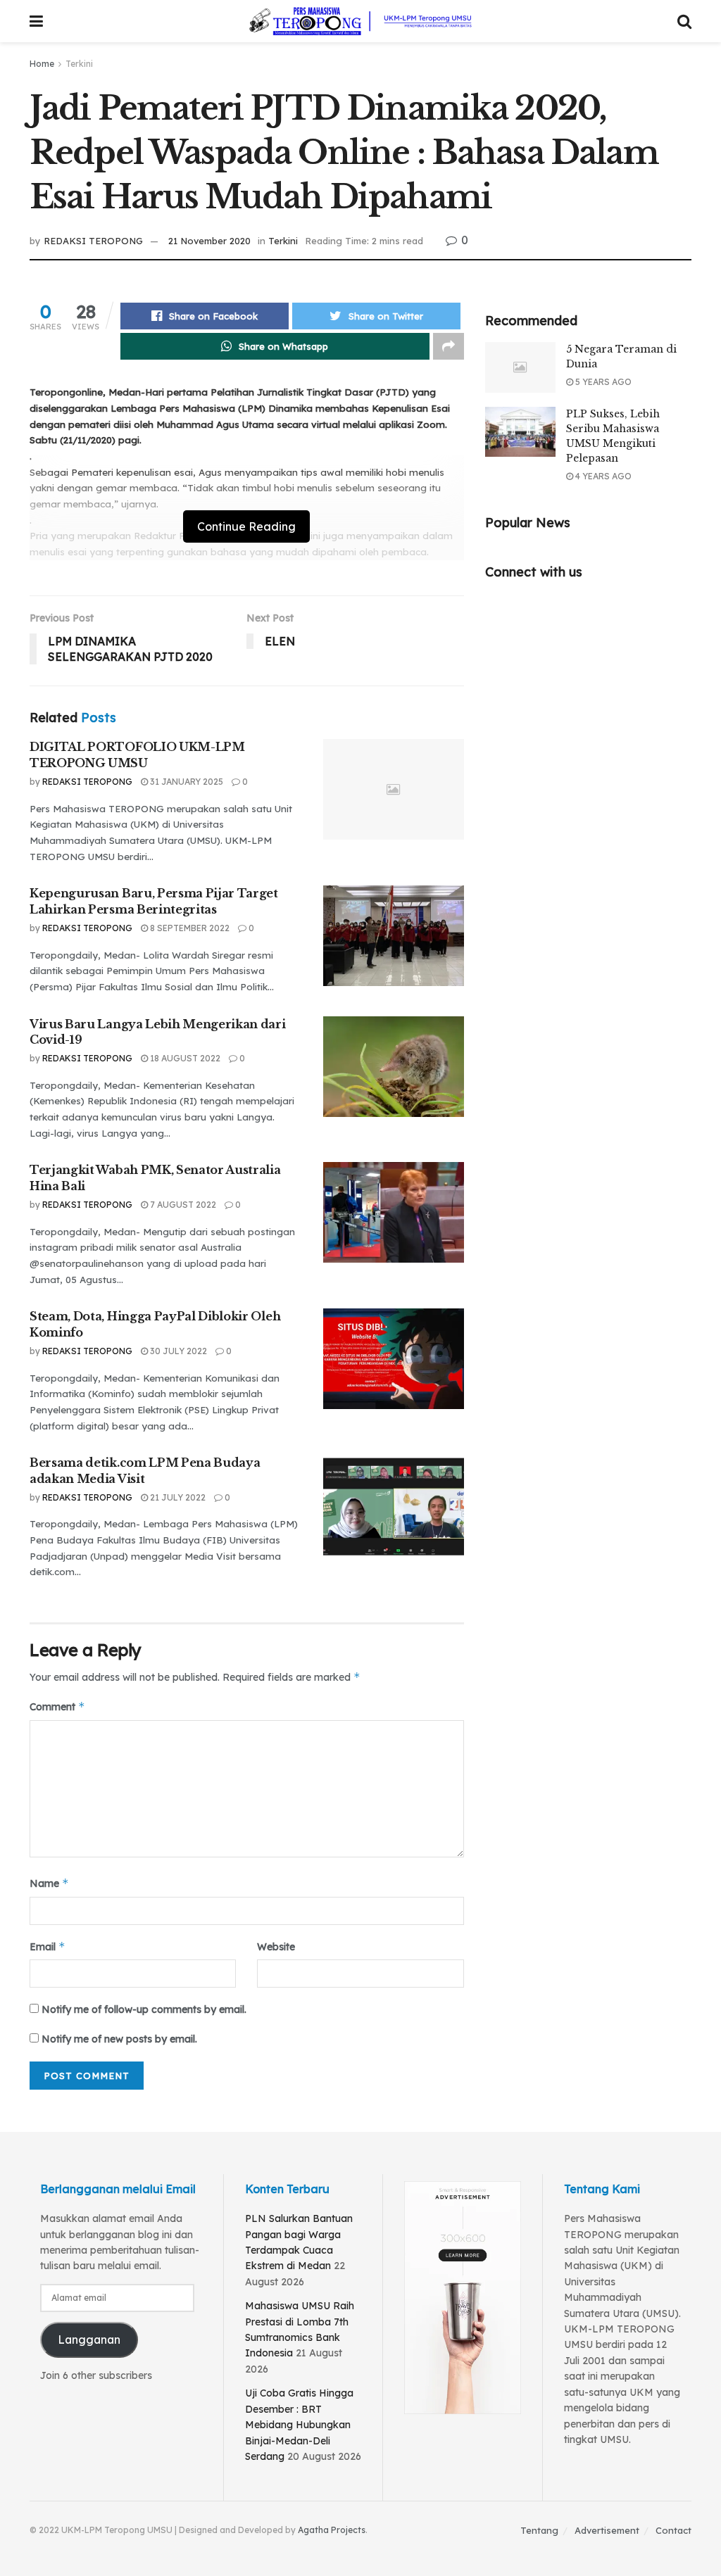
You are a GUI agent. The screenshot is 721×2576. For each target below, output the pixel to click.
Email (48, 1946)
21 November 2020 (209, 241)
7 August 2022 (182, 1205)
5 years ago (602, 382)
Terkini (79, 64)
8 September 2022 (189, 928)
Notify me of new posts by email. (119, 2039)
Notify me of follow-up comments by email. (144, 2009)
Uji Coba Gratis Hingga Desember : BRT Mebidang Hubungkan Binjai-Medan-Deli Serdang (299, 2425)
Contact (673, 2530)
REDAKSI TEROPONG (93, 241)
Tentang (539, 2530)
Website (276, 1947)
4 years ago (602, 476)
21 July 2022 (177, 1497)
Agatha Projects (332, 2530)
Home (42, 64)
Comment (57, 1706)
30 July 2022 (177, 1351)
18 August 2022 (184, 1058)
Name (49, 1883)
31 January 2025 (186, 782)
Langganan (89, 2340)
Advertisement (607, 2530)
